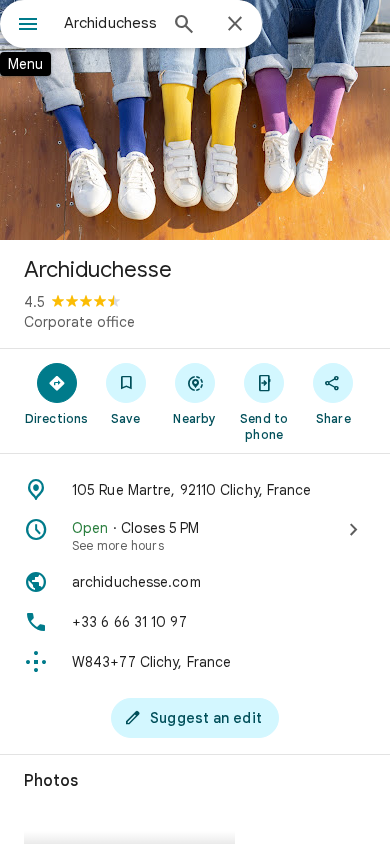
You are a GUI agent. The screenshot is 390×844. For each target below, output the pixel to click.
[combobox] (110, 23)
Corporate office (79, 322)
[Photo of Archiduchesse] (195, 120)
